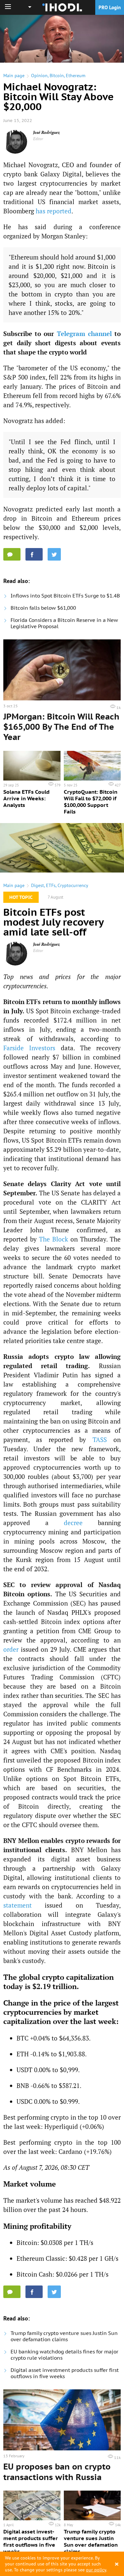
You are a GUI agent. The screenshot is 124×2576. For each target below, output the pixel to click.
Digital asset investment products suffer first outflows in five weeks (65, 2373)
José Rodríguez (46, 132)
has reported (54, 211)
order (11, 1649)
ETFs (51, 885)
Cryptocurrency (73, 885)
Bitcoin (57, 76)
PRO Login (110, 7)
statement (18, 1905)
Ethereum (76, 76)
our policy (96, 2570)
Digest (38, 885)
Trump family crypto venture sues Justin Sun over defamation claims (64, 2336)
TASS (100, 1440)
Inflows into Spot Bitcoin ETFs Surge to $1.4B (65, 596)
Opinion (39, 76)
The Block (54, 1239)
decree (73, 1523)
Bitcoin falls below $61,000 (43, 608)
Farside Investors (29, 1048)
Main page (14, 76)
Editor (38, 139)
